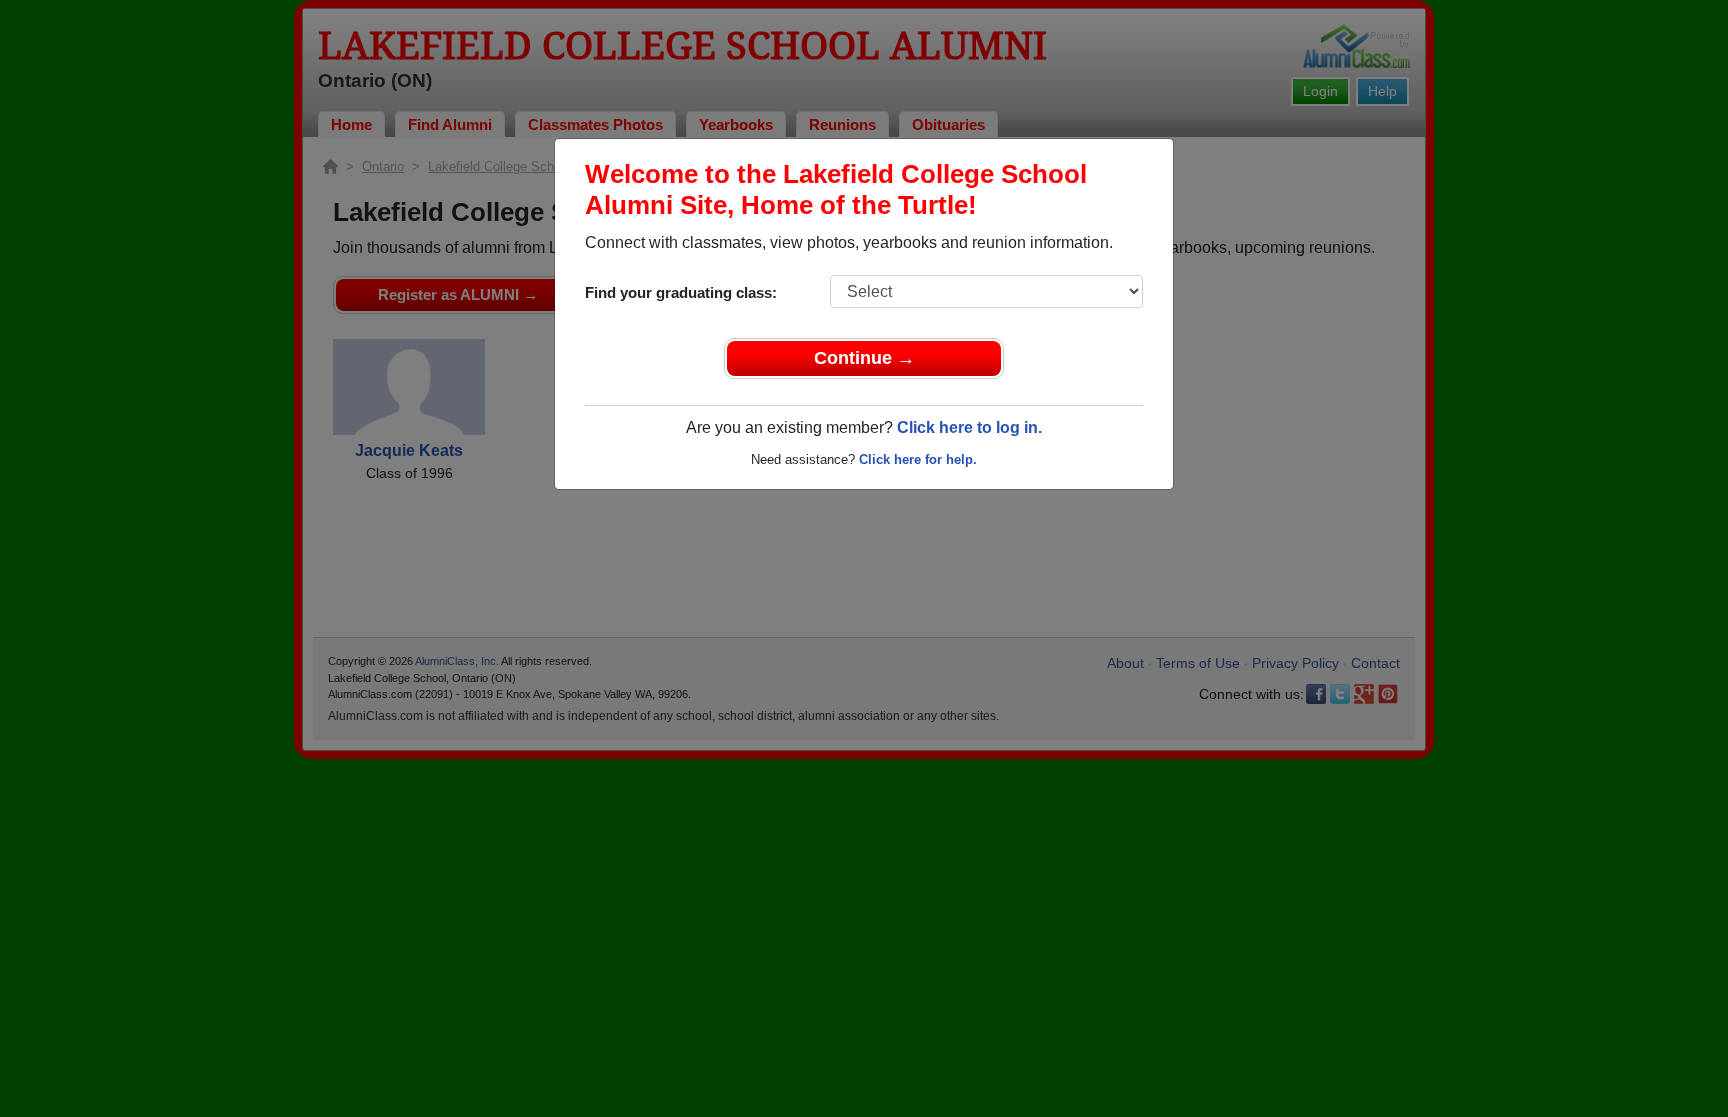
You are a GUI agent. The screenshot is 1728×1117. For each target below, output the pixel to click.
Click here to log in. (969, 427)
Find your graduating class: (681, 292)
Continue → (864, 358)
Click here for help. (918, 459)
